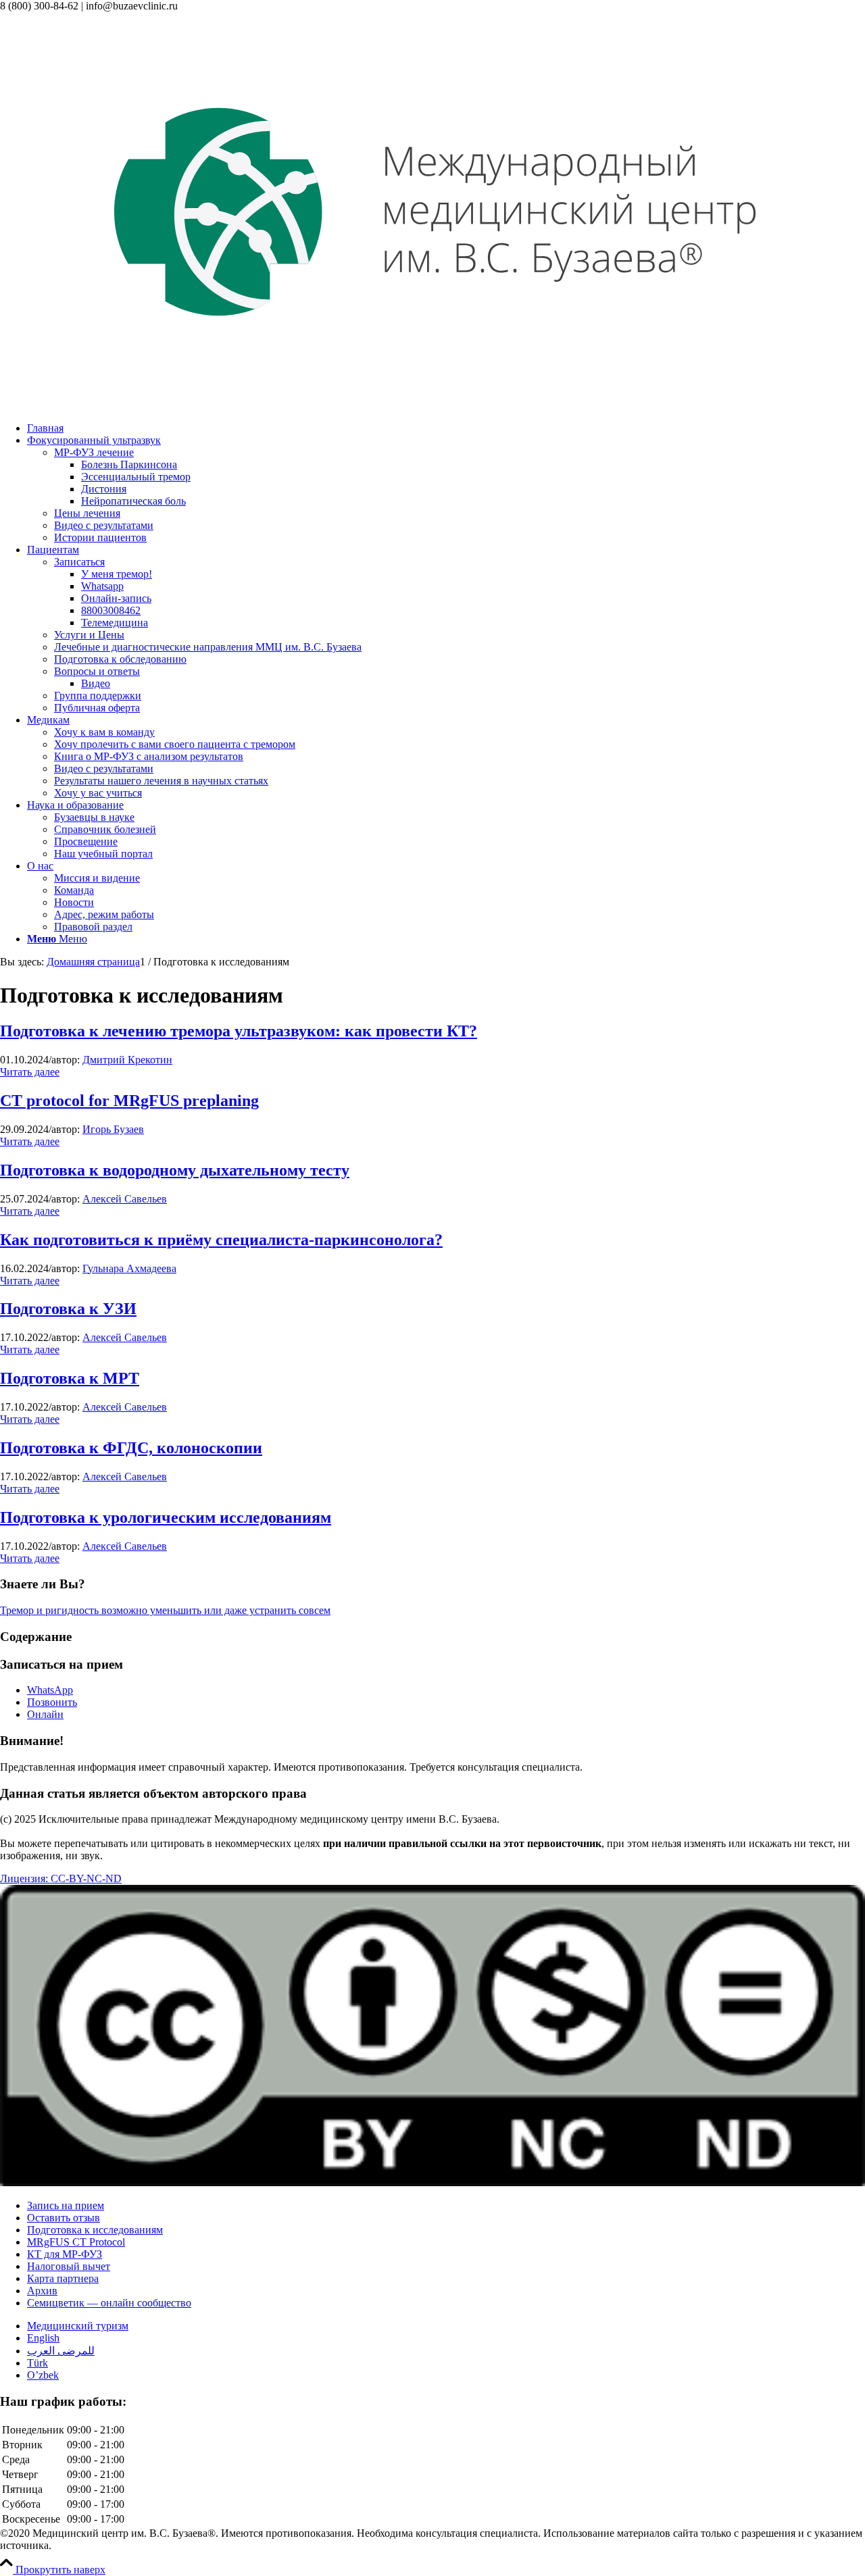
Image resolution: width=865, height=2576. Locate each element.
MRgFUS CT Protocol (76, 2242)
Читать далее (30, 1072)
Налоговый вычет (69, 2266)
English (43, 2338)
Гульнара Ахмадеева (129, 1268)
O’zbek (43, 2375)
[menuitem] (446, 428)
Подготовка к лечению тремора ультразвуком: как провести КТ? (239, 1031)
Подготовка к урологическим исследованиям (166, 1517)
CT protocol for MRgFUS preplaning (129, 1101)
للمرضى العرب (61, 2351)
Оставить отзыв (64, 2218)
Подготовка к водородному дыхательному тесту (175, 1170)
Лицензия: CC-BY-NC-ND (61, 1878)
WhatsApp (50, 1690)
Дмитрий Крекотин (127, 1060)
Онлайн (45, 1714)
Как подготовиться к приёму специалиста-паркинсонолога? (221, 1240)
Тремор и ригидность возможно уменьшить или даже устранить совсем (165, 1610)
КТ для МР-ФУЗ (65, 2254)
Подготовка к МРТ (70, 1378)
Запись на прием (66, 2205)
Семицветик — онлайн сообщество (109, 2303)
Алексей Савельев (125, 1199)
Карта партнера (63, 2278)
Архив (42, 2291)
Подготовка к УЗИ (68, 1309)
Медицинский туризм (78, 2326)
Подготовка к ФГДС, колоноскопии (131, 1448)
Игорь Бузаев (113, 1129)
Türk (38, 2363)
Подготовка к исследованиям (95, 2230)
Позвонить (52, 1702)
